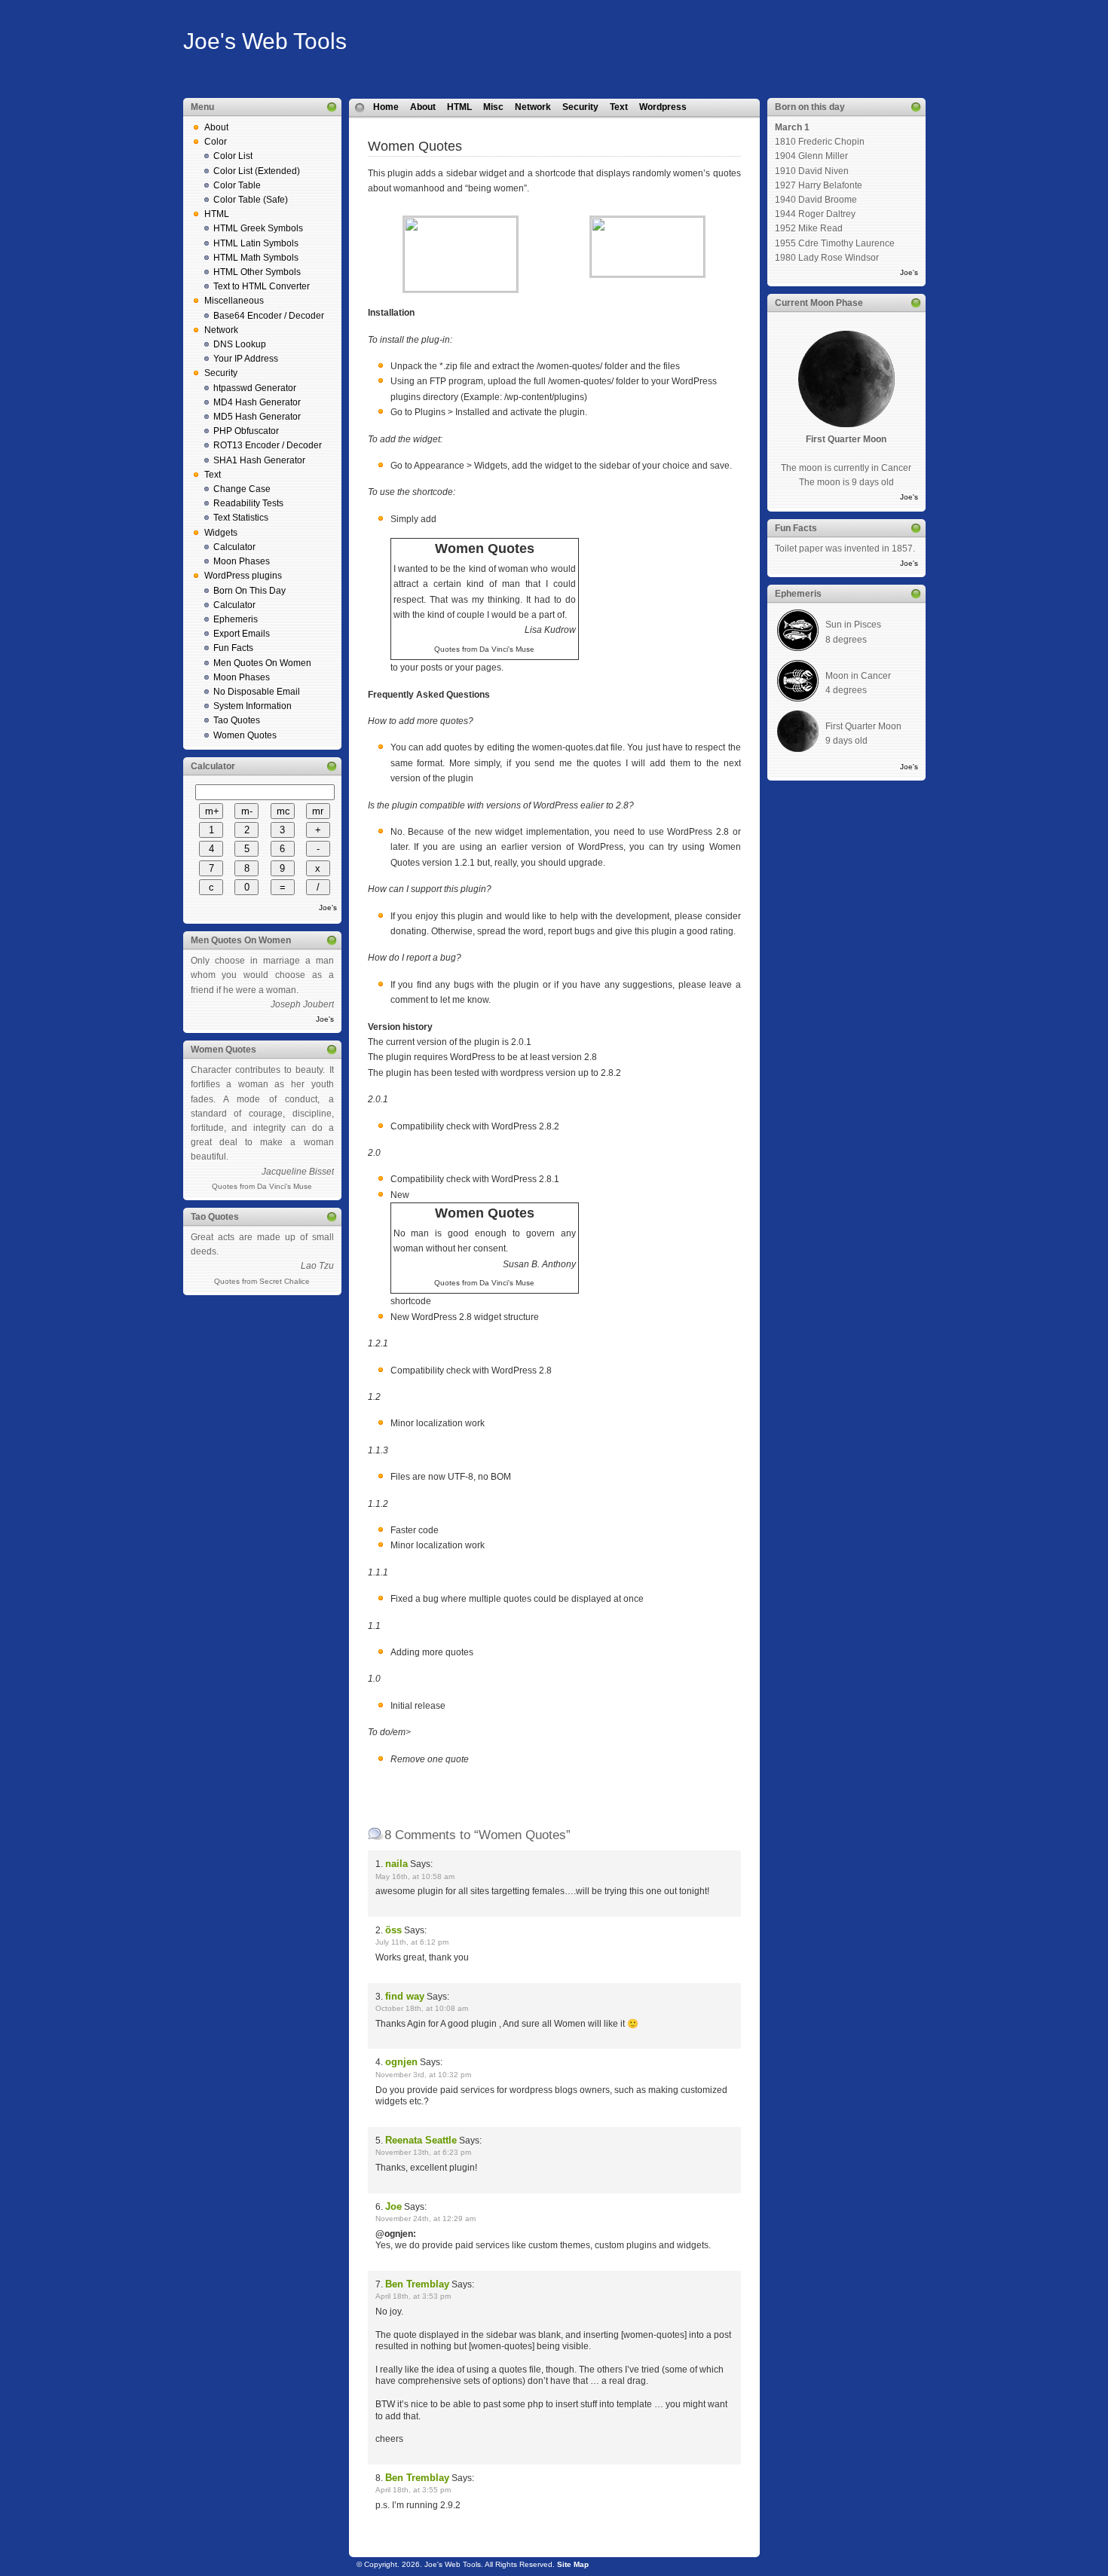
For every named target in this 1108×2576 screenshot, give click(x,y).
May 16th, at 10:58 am (415, 1876)
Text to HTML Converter (262, 286)
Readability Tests (248, 503)
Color (216, 142)
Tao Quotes (237, 720)
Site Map (573, 2564)
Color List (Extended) (257, 171)
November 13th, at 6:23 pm (423, 2152)
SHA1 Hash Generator (259, 460)
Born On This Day (249, 591)
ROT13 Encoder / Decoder (268, 445)
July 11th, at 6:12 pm (412, 1942)
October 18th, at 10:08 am (422, 2008)
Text (213, 475)
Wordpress (663, 107)
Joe (393, 2206)
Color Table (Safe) (251, 200)
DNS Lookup (240, 344)
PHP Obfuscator (246, 431)
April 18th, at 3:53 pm (413, 2296)
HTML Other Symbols (257, 272)
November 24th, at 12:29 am (425, 2218)
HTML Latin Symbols (256, 243)
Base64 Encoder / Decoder (269, 316)
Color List (233, 156)
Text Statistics (241, 518)
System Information (253, 706)
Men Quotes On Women (262, 663)
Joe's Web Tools (265, 41)
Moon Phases (242, 561)
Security (221, 373)
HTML (217, 214)
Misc (493, 107)
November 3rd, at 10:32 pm (423, 2075)
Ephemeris (236, 619)
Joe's (328, 908)
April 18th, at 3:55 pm (413, 2490)
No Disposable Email (257, 692)
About (216, 127)
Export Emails (242, 634)
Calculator (234, 547)
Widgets (221, 533)
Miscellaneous (234, 301)
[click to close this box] (332, 107)
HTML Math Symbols (256, 258)
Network (221, 330)
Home (386, 107)
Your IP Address (246, 359)
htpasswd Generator (255, 388)
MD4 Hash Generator (257, 402)
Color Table (237, 185)
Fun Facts (233, 648)
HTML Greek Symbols (258, 228)
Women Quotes (245, 735)
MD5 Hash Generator (257, 417)
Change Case (242, 489)
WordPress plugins (243, 576)
